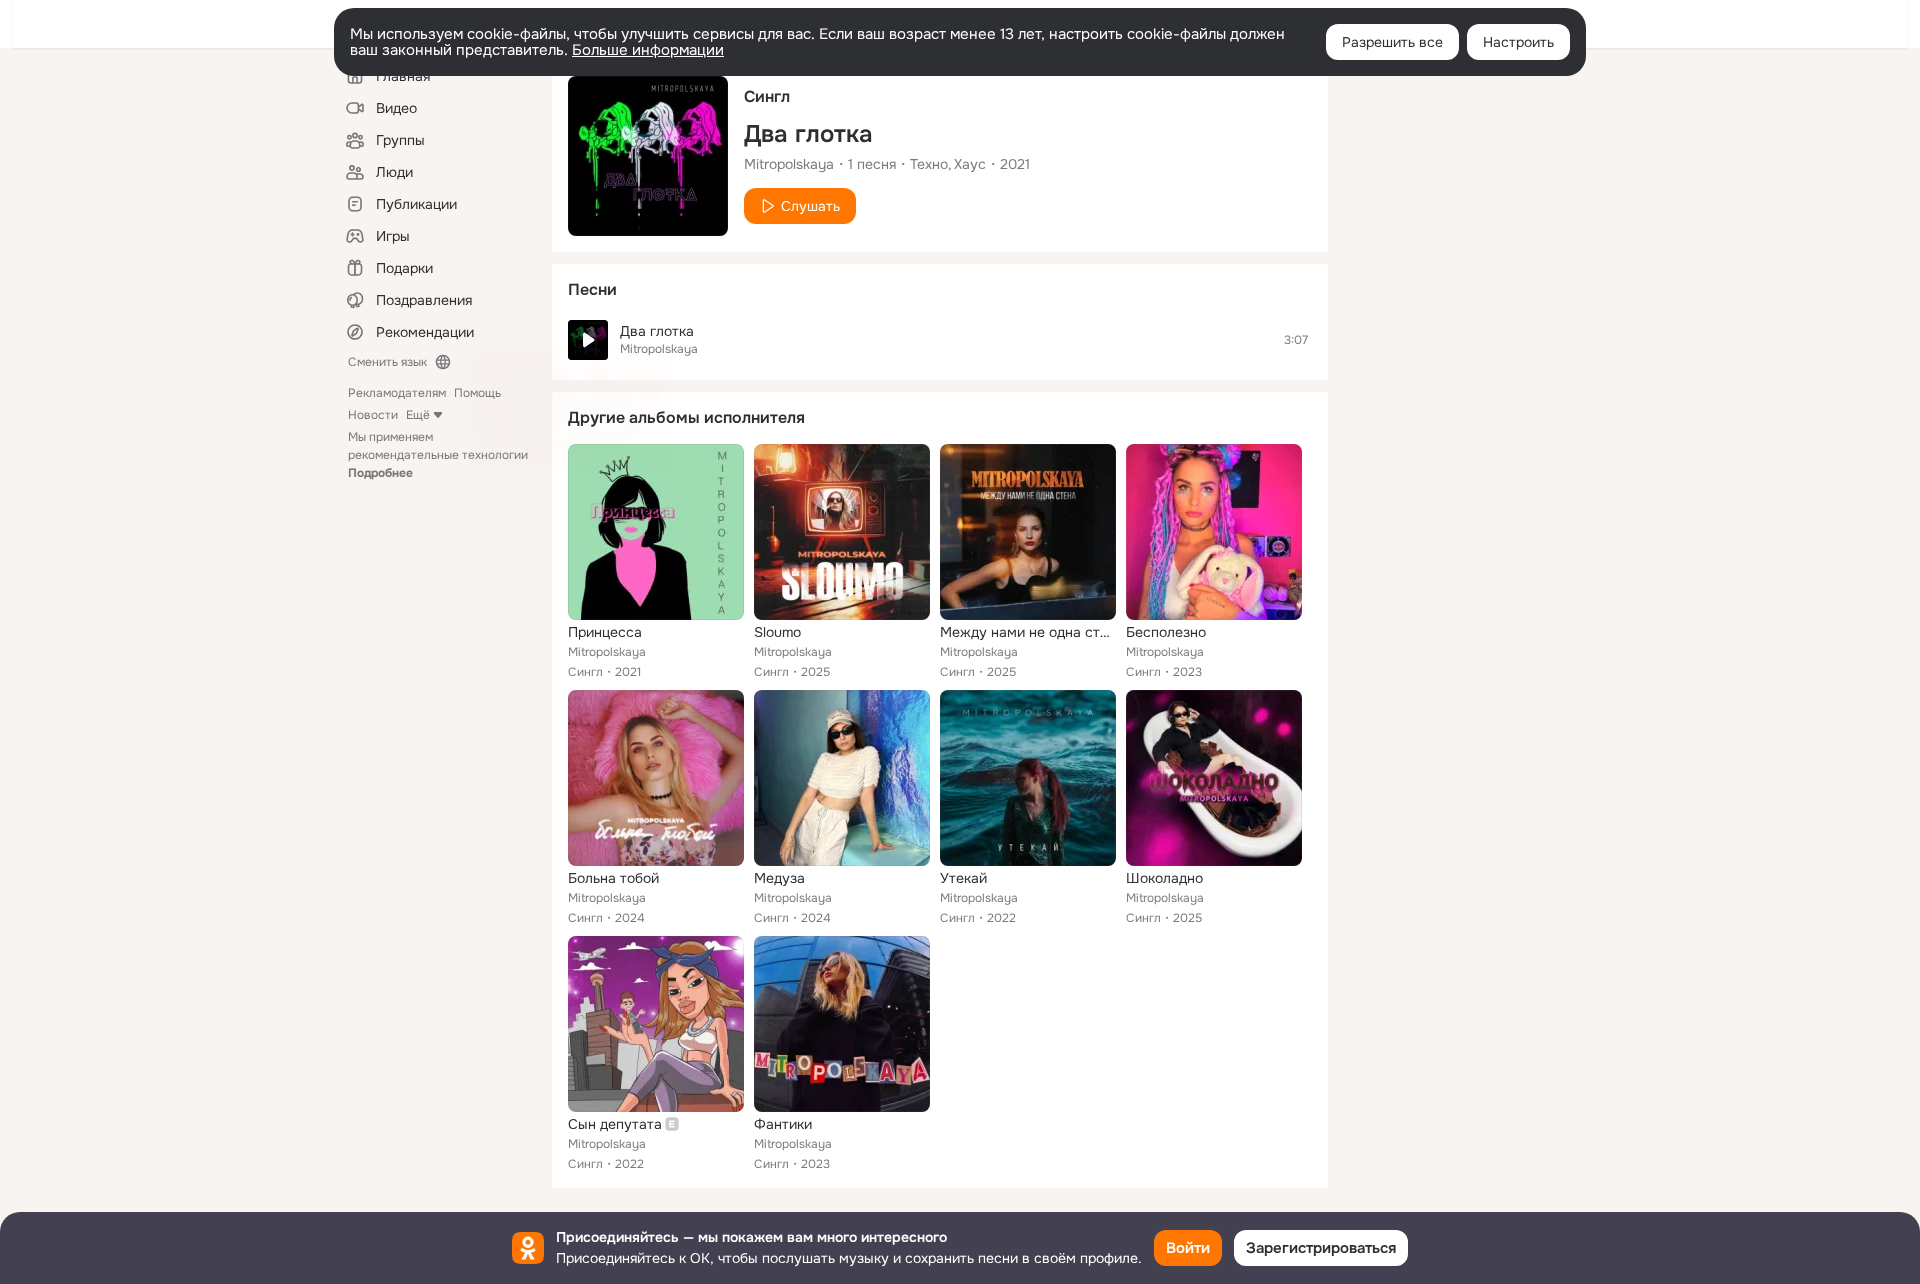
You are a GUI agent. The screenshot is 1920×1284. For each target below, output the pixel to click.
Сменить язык (387, 362)
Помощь (477, 393)
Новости (373, 415)
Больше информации (648, 50)
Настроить (1518, 42)
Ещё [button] (418, 415)
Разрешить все (1392, 42)
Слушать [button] (810, 206)
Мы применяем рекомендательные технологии (438, 455)
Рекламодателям (397, 393)
